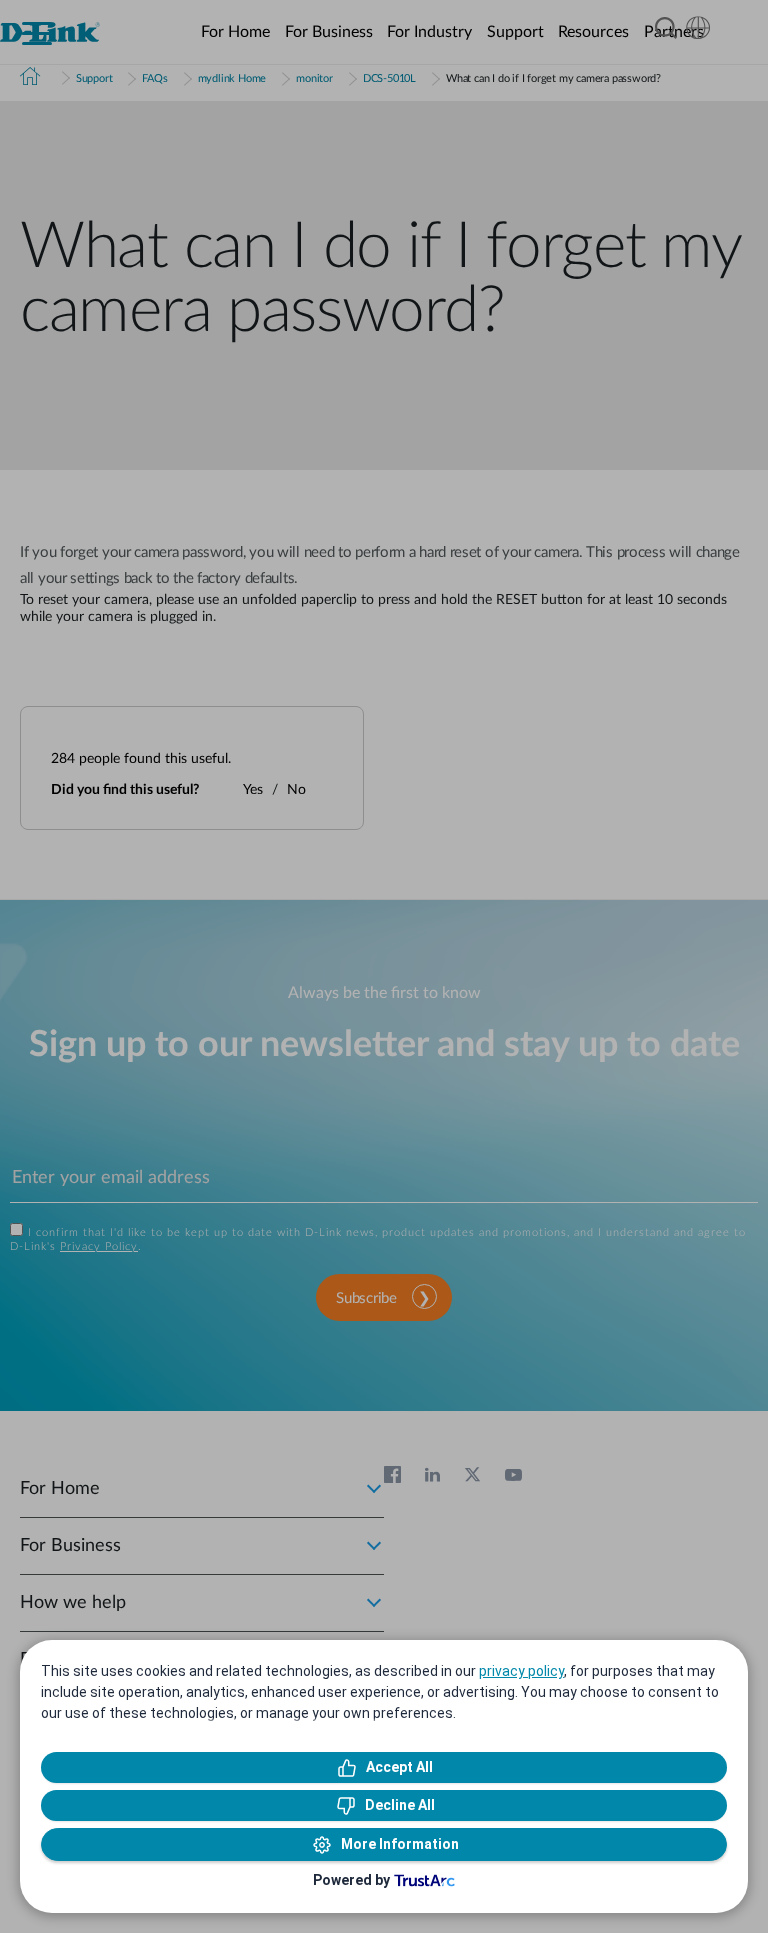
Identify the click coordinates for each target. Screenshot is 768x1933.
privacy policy (521, 1671)
